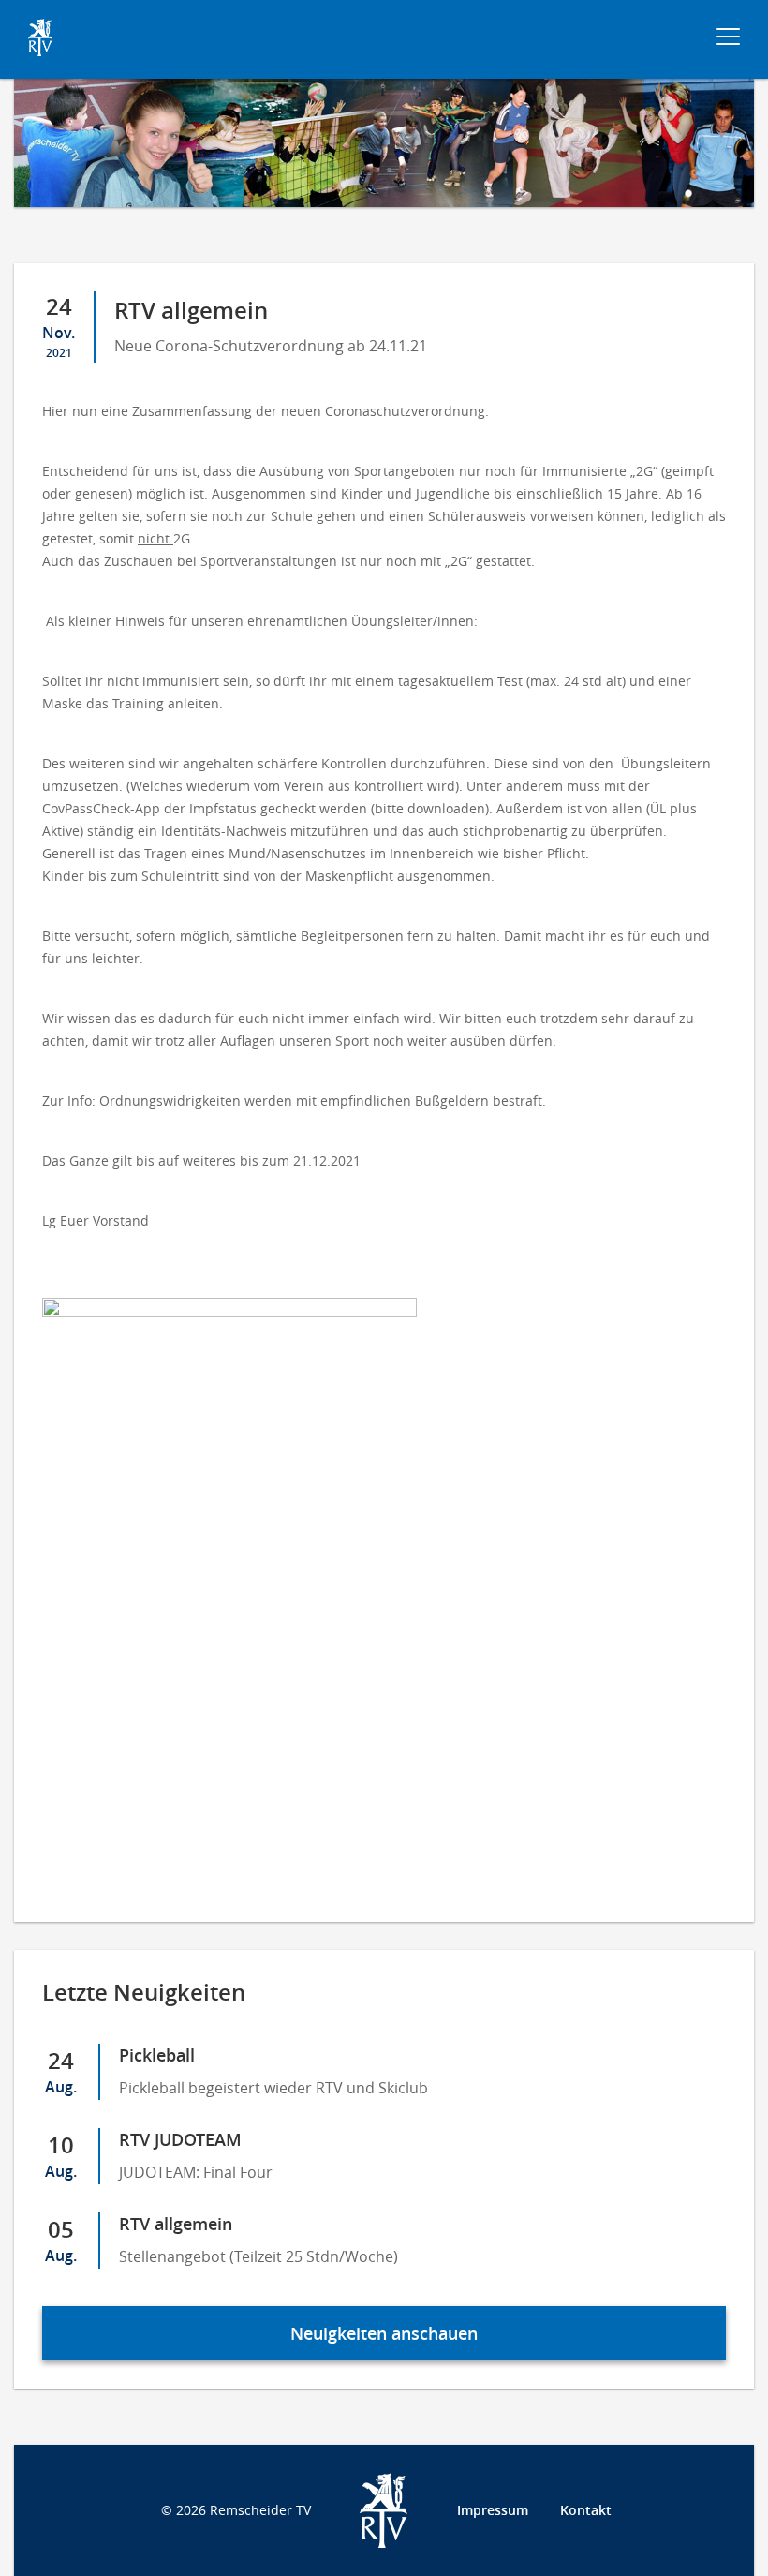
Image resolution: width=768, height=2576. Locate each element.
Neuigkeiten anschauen (384, 2333)
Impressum (493, 2510)
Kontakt (586, 2510)
